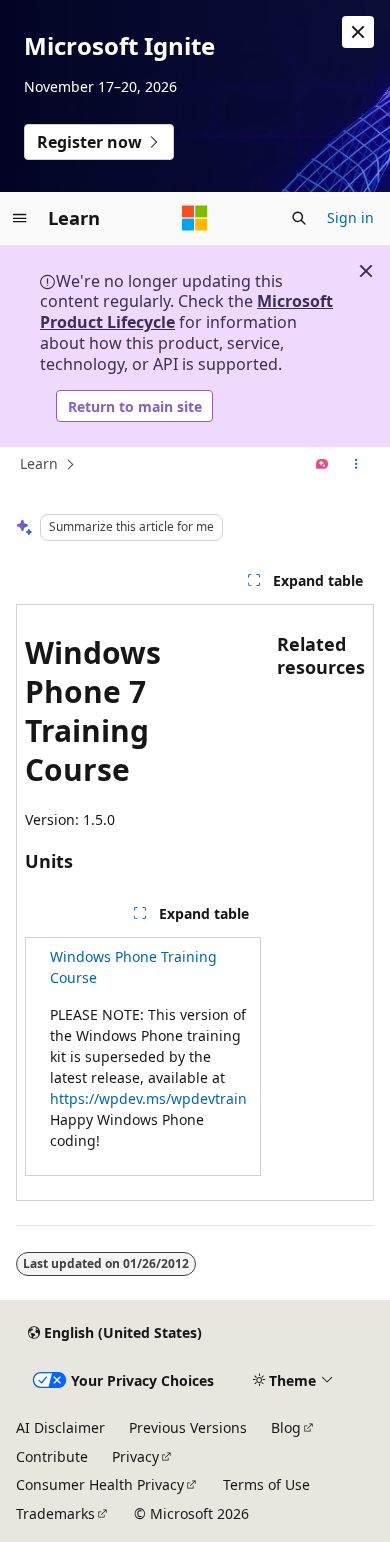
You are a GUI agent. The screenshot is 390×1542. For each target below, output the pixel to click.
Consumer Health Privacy (100, 1484)
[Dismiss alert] (358, 32)
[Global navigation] (20, 218)
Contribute (52, 1456)
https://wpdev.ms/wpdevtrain (148, 1098)
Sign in (350, 217)
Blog (286, 1427)
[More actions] (356, 465)
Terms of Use (266, 1484)
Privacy (135, 1456)
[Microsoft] (195, 218)
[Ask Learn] (322, 465)
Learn (39, 463)
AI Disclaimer (60, 1427)
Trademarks (55, 1513)
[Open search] (299, 218)
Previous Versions (188, 1427)
